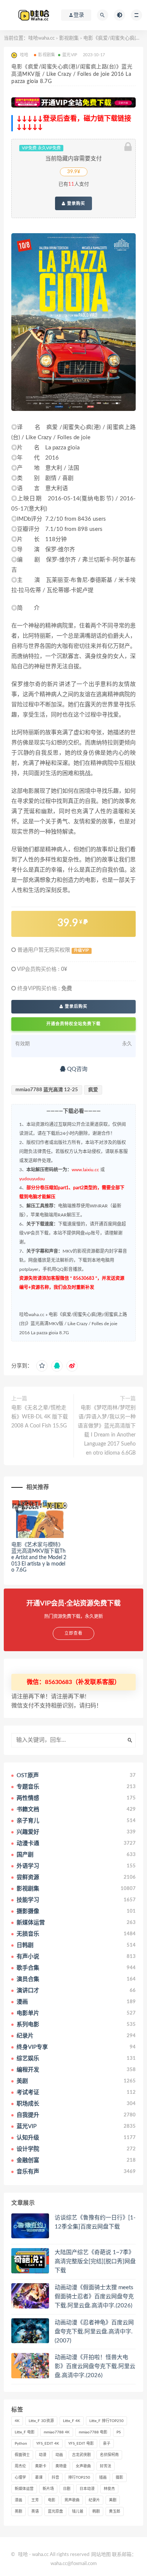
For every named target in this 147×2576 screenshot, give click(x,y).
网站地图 (101, 2555)
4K (17, 2421)
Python (21, 2444)
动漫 (43, 2455)
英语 (35, 2511)
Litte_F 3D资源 (41, 2421)
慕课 (39, 2478)
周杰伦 (20, 2466)
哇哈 (23, 2555)
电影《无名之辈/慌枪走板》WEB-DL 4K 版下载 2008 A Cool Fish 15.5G (40, 1417)
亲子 (107, 2444)
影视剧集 (69, 38)
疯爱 (93, 1090)
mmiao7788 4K (57, 2432)
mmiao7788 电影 (93, 2432)
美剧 (113, 2500)
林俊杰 (109, 2489)
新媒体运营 (24, 2489)
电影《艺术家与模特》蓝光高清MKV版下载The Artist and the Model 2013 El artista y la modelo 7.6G (39, 1557)
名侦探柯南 (109, 2455)
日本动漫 (87, 2489)
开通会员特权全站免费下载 (73, 1024)
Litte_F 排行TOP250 (106, 2421)
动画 (59, 2455)
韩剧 (96, 2511)
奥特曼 (61, 2466)
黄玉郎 (115, 2511)
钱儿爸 (78, 2511)
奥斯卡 (41, 2466)
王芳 (35, 2500)
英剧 (18, 2511)
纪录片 (94, 2500)
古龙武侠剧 (81, 2455)
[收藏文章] (42, 1366)
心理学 (20, 2478)
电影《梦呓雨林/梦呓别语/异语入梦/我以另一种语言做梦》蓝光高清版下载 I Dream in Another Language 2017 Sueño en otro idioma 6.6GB (107, 1430)
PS (119, 2432)
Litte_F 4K (72, 2421)
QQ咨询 (77, 1069)
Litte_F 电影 (25, 2432)
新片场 (48, 2489)
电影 (52, 2500)
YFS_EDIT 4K (48, 2444)
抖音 (55, 2478)
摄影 (119, 2478)
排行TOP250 (79, 2478)
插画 (103, 2478)
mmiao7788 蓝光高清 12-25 (47, 1090)
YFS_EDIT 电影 (81, 2444)
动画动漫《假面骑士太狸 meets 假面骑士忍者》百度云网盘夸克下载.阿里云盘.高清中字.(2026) (94, 2297)
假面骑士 (22, 2455)
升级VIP (81, 950)
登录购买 (75, 203)
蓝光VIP (70, 55)
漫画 (18, 2500)
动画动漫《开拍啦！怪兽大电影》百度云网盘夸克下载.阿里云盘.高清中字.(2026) (95, 2366)
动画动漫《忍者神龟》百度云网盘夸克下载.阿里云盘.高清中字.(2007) (94, 2332)
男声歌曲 (72, 2500)
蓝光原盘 (55, 2511)
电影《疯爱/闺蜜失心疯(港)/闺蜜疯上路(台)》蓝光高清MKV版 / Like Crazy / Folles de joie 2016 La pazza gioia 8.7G (73, 1324)
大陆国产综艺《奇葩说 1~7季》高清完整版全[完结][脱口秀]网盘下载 (95, 2261)
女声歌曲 (83, 2466)
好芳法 (106, 2466)
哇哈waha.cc (41, 38)
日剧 (67, 2489)
